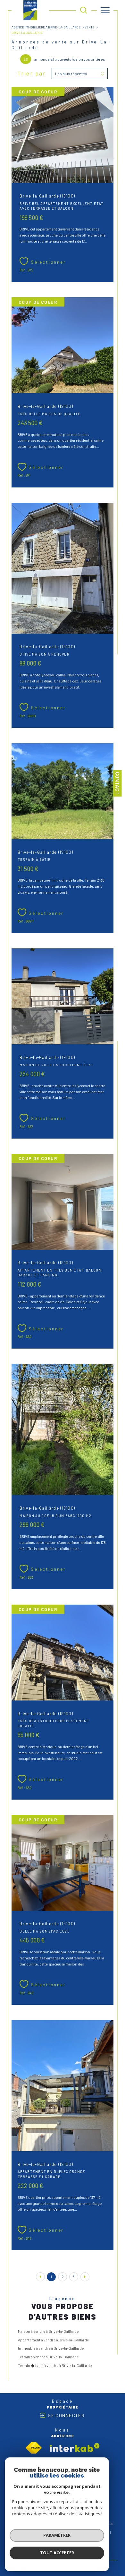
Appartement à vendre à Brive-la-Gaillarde (53, 2340)
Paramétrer (57, 2535)
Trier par (32, 73)
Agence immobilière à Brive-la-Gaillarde (46, 27)
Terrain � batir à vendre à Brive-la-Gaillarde (55, 2365)
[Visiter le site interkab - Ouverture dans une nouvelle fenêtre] (75, 2448)
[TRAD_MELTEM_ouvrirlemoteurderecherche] (84, 10)
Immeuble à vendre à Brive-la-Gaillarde (51, 2348)
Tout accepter (57, 2553)
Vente (89, 27)
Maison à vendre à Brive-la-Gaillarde (48, 2331)
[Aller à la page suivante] (85, 2277)
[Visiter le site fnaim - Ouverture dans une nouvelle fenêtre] (34, 2448)
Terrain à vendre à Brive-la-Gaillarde (48, 2357)
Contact (117, 783)
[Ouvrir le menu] (105, 10)
